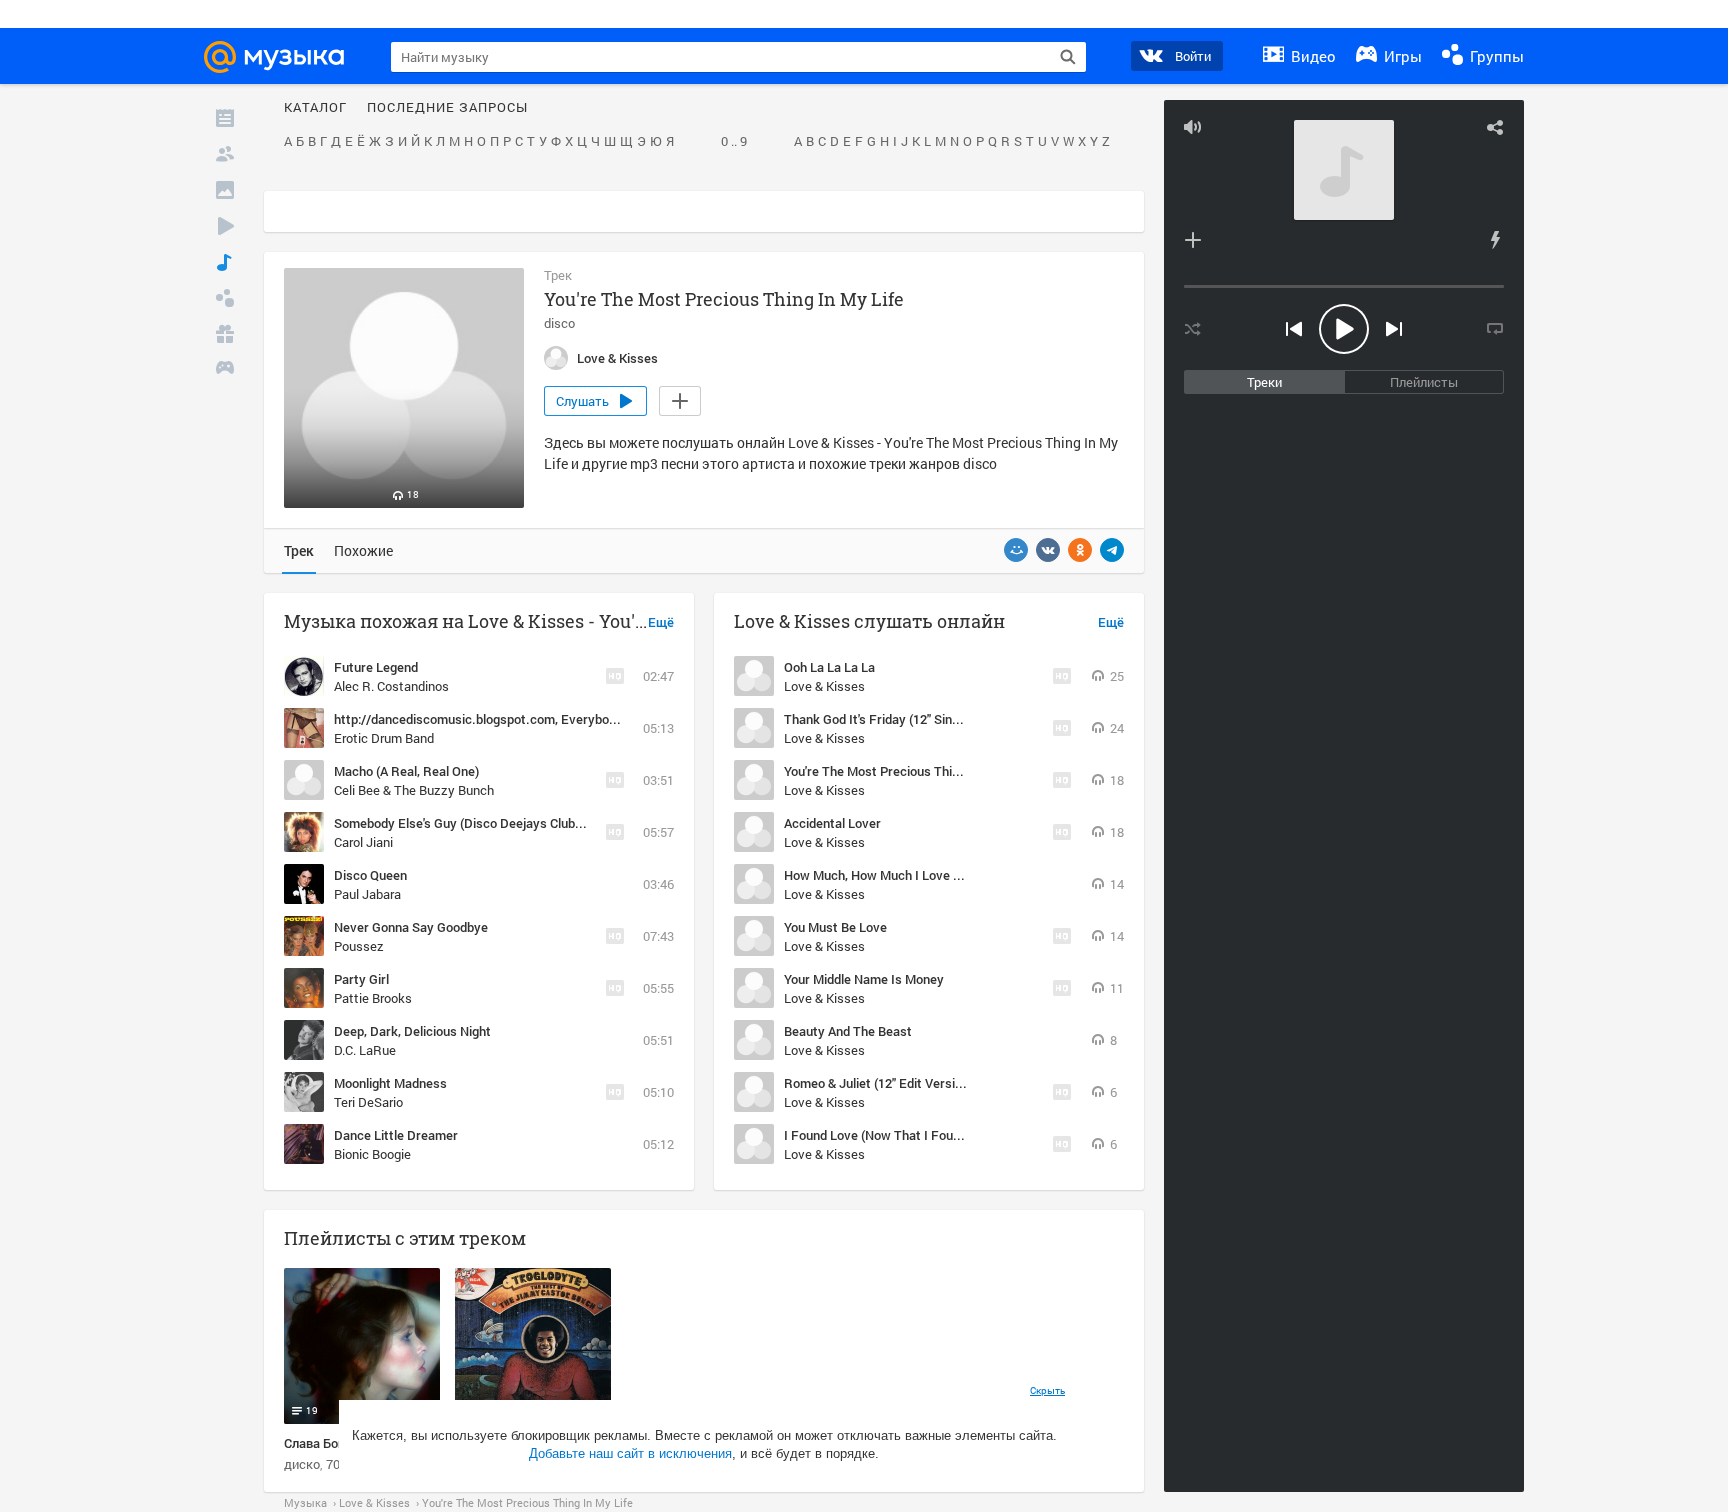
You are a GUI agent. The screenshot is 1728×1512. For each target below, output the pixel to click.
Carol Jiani (363, 842)
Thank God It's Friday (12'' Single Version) (902, 719)
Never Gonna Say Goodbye (411, 927)
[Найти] (1068, 57)
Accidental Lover (832, 823)
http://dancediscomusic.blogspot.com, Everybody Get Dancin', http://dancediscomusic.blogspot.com (626, 719)
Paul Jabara (367, 894)
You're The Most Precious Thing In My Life (905, 771)
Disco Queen (370, 875)
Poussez (359, 946)
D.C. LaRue (365, 1050)
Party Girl (361, 979)
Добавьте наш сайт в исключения (630, 1453)
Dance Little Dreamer (396, 1135)
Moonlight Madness (390, 1083)
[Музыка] (225, 262)
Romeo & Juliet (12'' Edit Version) (878, 1083)
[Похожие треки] (1495, 240)
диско (302, 1464)
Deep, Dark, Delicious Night (412, 1031)
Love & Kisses (824, 686)
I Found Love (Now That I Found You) (889, 1135)
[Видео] (225, 226)
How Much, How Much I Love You (879, 875)
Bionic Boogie (372, 1154)
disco (559, 323)
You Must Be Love (835, 927)
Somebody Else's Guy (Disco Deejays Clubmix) (467, 823)
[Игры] (225, 370)
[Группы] (225, 298)
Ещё (661, 623)
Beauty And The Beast (848, 1031)
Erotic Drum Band (384, 738)
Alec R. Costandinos (391, 686)
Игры (1401, 56)
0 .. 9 (734, 142)
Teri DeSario (368, 1102)
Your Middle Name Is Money (864, 979)
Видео (1311, 56)
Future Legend (376, 667)
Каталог (315, 108)
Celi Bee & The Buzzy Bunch (414, 790)
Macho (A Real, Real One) (406, 771)
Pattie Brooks (373, 998)
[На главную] (283, 57)
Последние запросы (447, 108)
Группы (1495, 56)
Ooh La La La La (829, 667)
